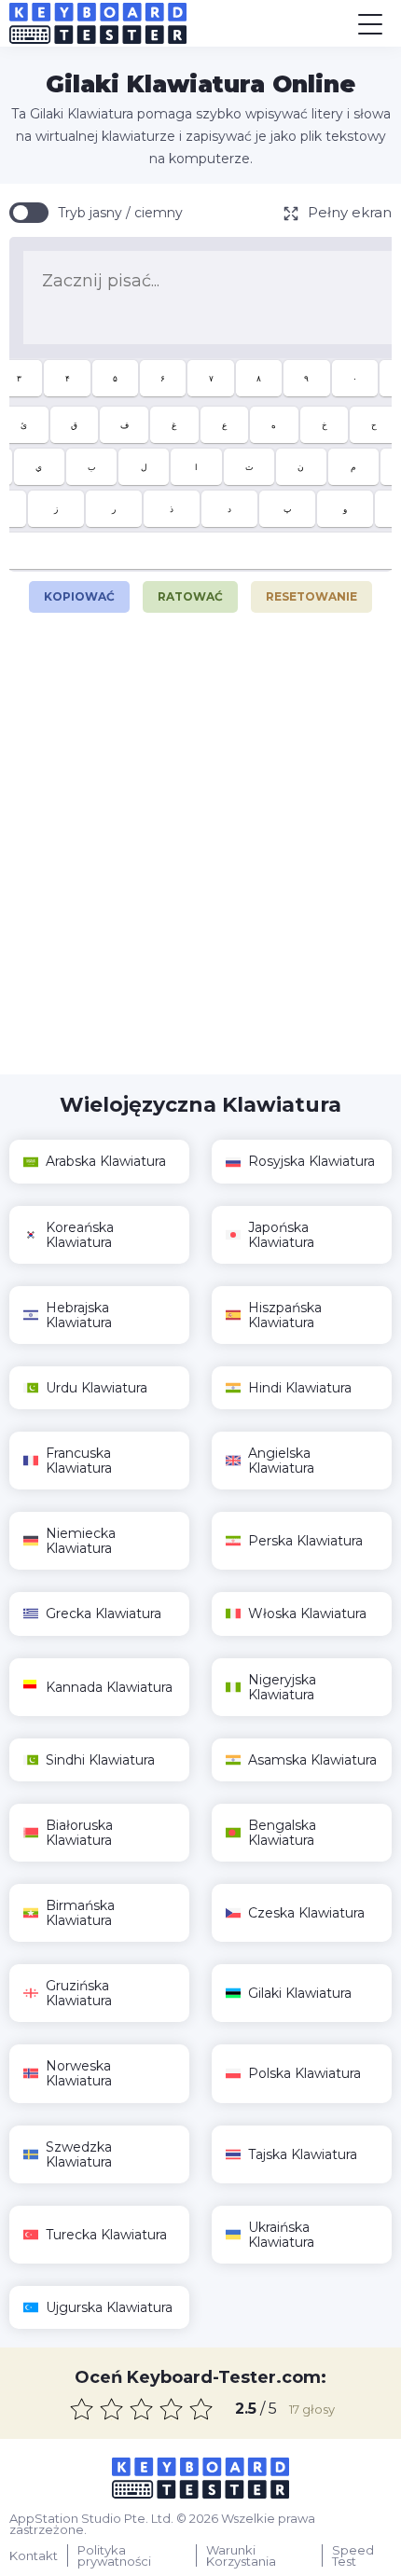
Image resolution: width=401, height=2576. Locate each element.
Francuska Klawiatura (79, 1461)
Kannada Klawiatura (109, 1687)
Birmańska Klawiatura (80, 1913)
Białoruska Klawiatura (79, 1833)
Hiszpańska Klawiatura (285, 1315)
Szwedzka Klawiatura (79, 2154)
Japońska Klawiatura (281, 1235)
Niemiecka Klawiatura (81, 1541)
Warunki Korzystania (241, 2555)
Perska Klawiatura (305, 1541)
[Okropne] (82, 2409)
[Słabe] (112, 2409)
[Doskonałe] (201, 2409)
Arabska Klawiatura (106, 1161)
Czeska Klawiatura (306, 1913)
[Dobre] (172, 2409)
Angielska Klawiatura (281, 1461)
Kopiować (79, 592)
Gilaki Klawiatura (300, 1993)
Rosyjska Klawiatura (311, 1161)
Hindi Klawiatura (300, 1388)
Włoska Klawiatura (307, 1613)
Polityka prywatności (114, 2555)
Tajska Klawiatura (303, 2154)
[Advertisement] (200, 855)
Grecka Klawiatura (104, 1613)
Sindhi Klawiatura (100, 1760)
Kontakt (34, 2555)
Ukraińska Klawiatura (281, 2235)
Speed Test (353, 2555)
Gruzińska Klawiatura (79, 1993)
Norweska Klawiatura (79, 2073)
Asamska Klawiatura (312, 1760)
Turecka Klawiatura (106, 2235)
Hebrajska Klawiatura (79, 1315)
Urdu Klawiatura (97, 1388)
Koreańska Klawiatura (80, 1235)
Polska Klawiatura (304, 2073)
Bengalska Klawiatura (282, 1833)
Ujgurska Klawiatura (109, 2307)
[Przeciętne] (142, 2409)
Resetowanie (311, 596)
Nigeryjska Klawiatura (282, 1687)
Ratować (190, 596)
